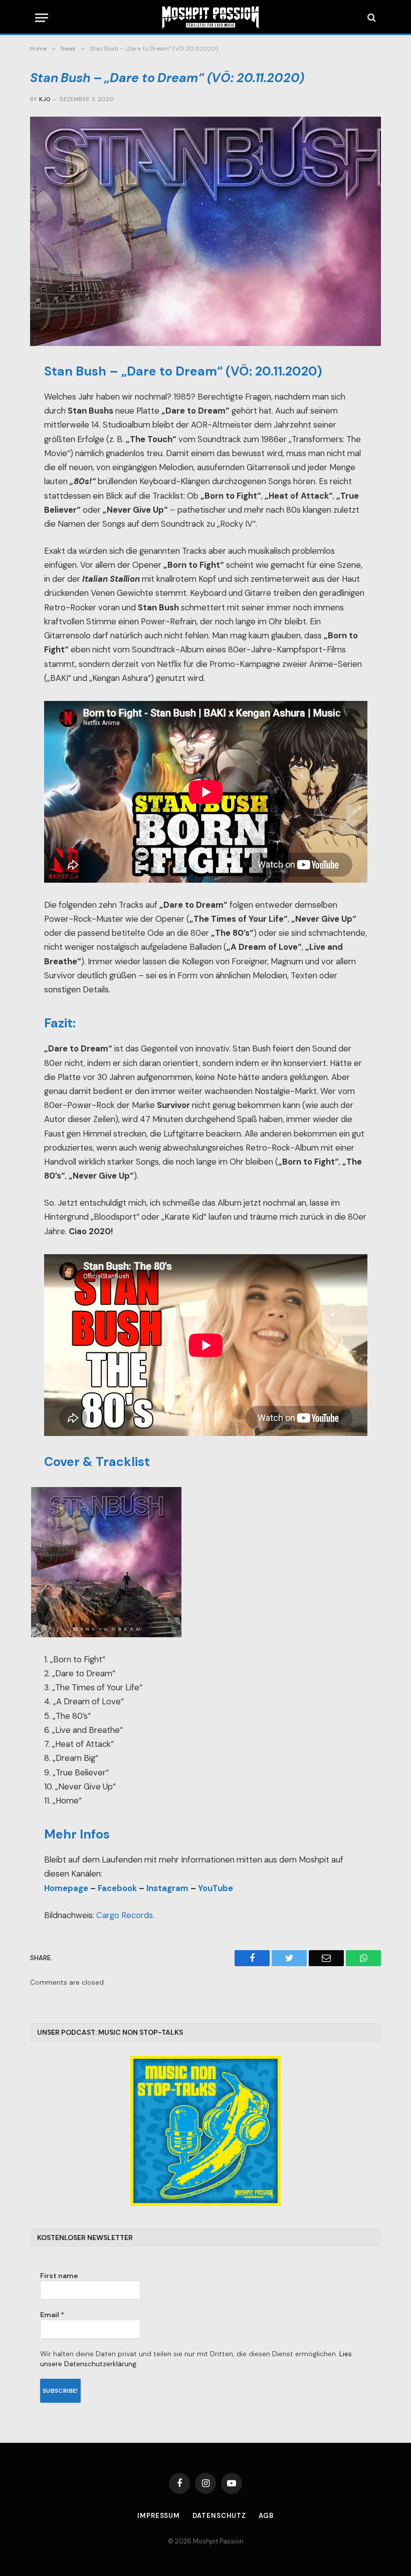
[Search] (371, 18)
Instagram (167, 1888)
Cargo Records (125, 1915)
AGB (266, 2516)
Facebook (117, 1888)
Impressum (159, 2516)
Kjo (45, 99)
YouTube (216, 1888)
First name (59, 2276)
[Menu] (42, 18)
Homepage (66, 1888)
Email (52, 2315)
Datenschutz (219, 2516)
